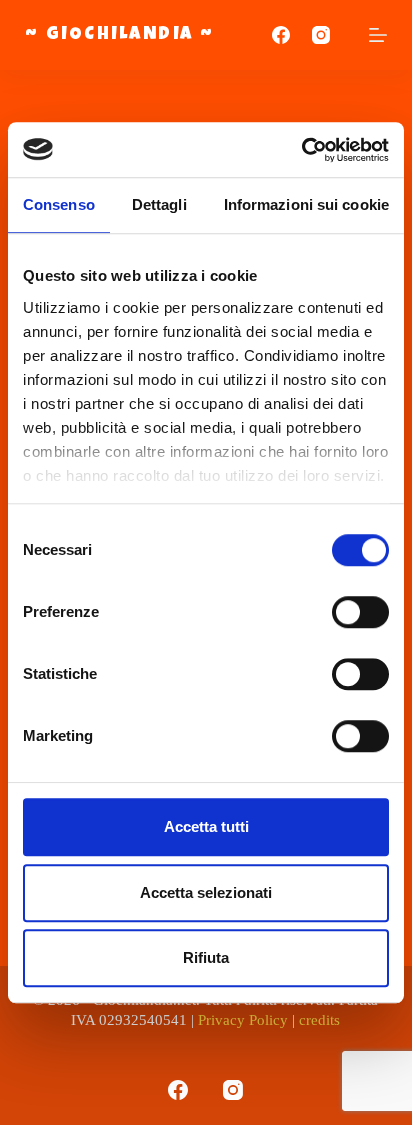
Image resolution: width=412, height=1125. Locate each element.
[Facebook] (281, 35)
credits (319, 1020)
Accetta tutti (206, 826)
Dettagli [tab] (159, 204)
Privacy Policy (243, 1020)
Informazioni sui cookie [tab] (306, 204)
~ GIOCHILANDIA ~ (120, 35)
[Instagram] (321, 35)
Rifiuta (206, 957)
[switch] (360, 612)
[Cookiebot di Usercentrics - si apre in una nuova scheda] (301, 150)
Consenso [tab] (59, 204)
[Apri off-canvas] (378, 35)
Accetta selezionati (206, 892)
